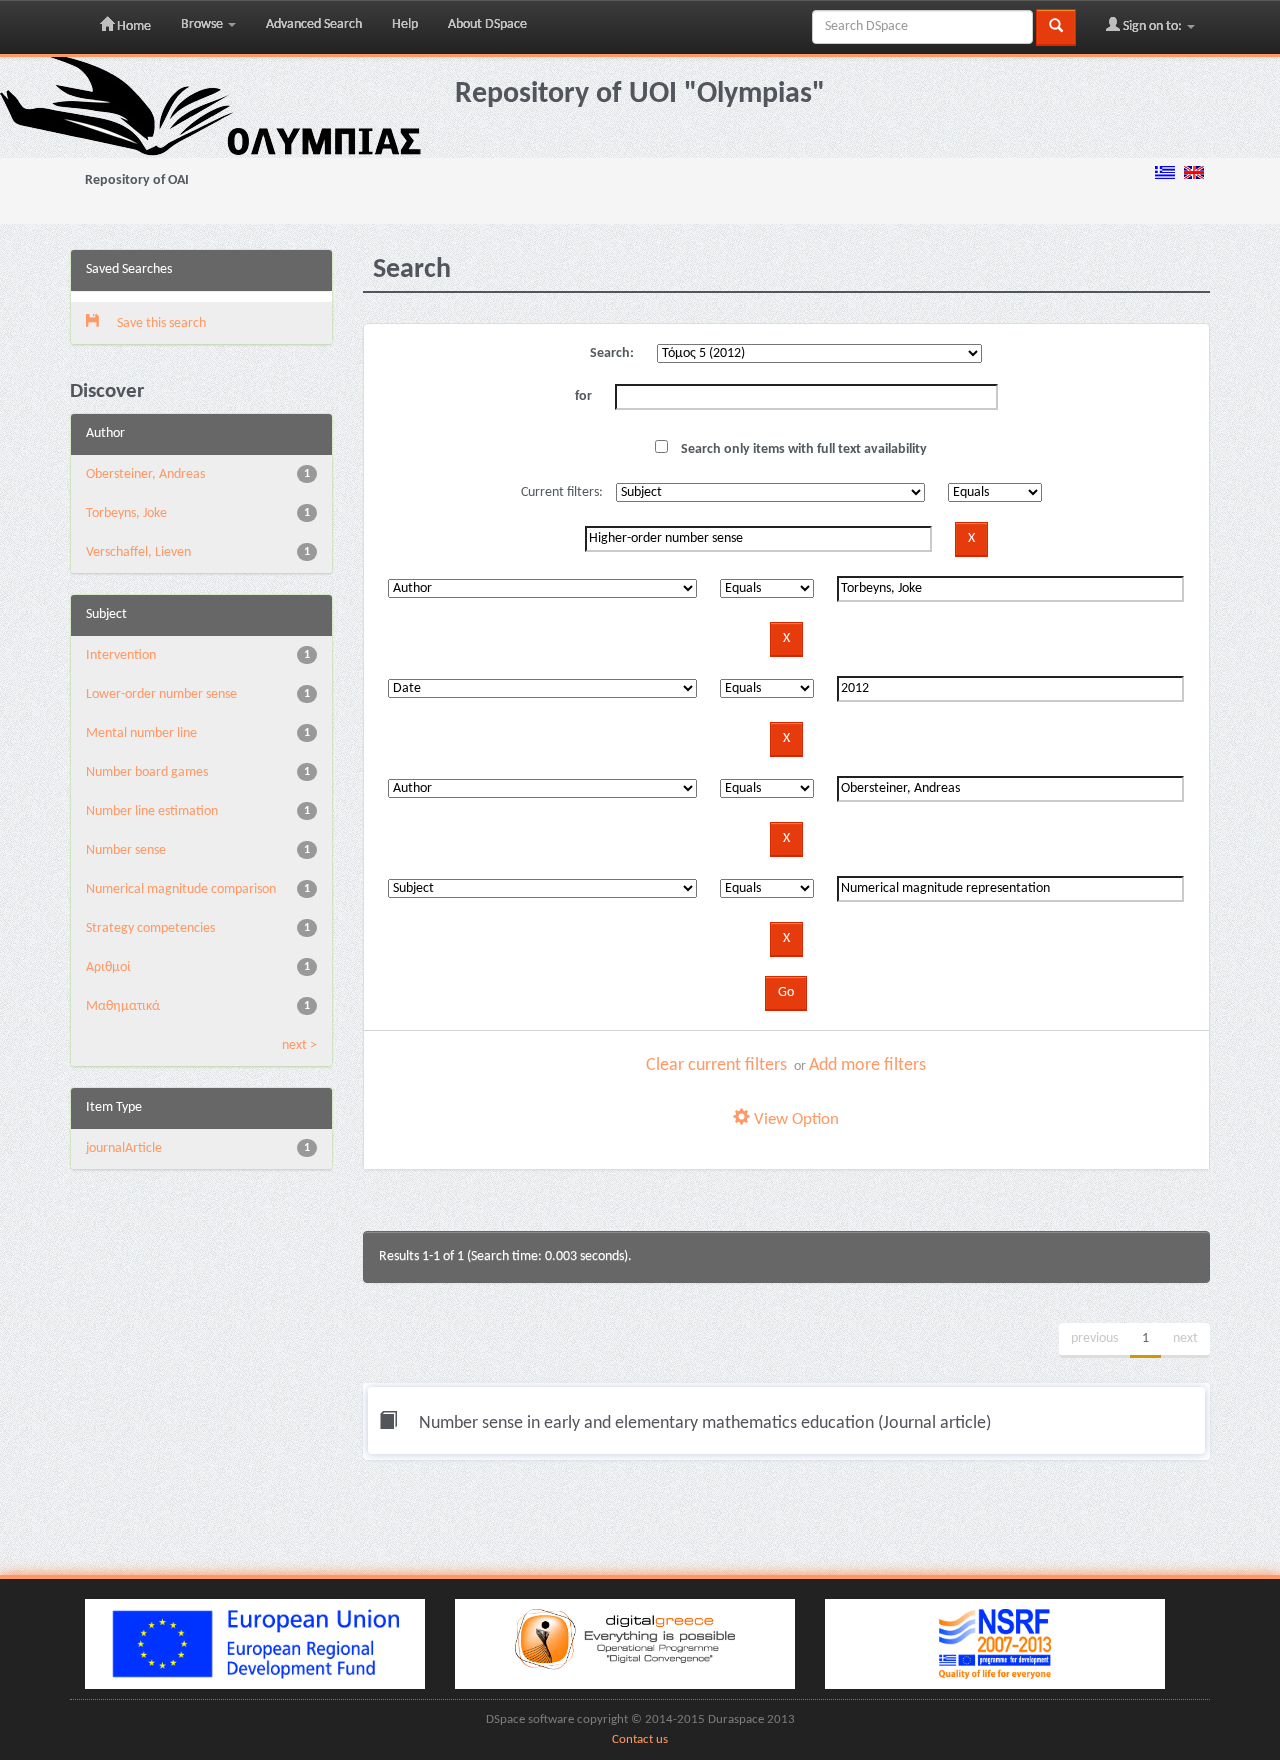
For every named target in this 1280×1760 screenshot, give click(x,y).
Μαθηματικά (123, 1006)
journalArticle (124, 1148)
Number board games (147, 772)
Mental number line (141, 733)
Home (132, 26)
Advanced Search (314, 24)
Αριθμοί (108, 967)
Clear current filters (716, 1065)
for (583, 396)
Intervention (121, 655)
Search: (612, 353)
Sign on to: (1152, 26)
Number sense (126, 850)
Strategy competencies (150, 928)
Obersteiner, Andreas (145, 474)
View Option (794, 1119)
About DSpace (487, 24)
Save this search (160, 323)
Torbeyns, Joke (126, 513)
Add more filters (867, 1065)
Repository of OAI (137, 180)
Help (405, 24)
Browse (203, 24)
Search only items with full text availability (802, 449)
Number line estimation (152, 811)
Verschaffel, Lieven (138, 552)
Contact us (640, 1740)
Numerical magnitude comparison (181, 889)
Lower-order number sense (161, 694)
